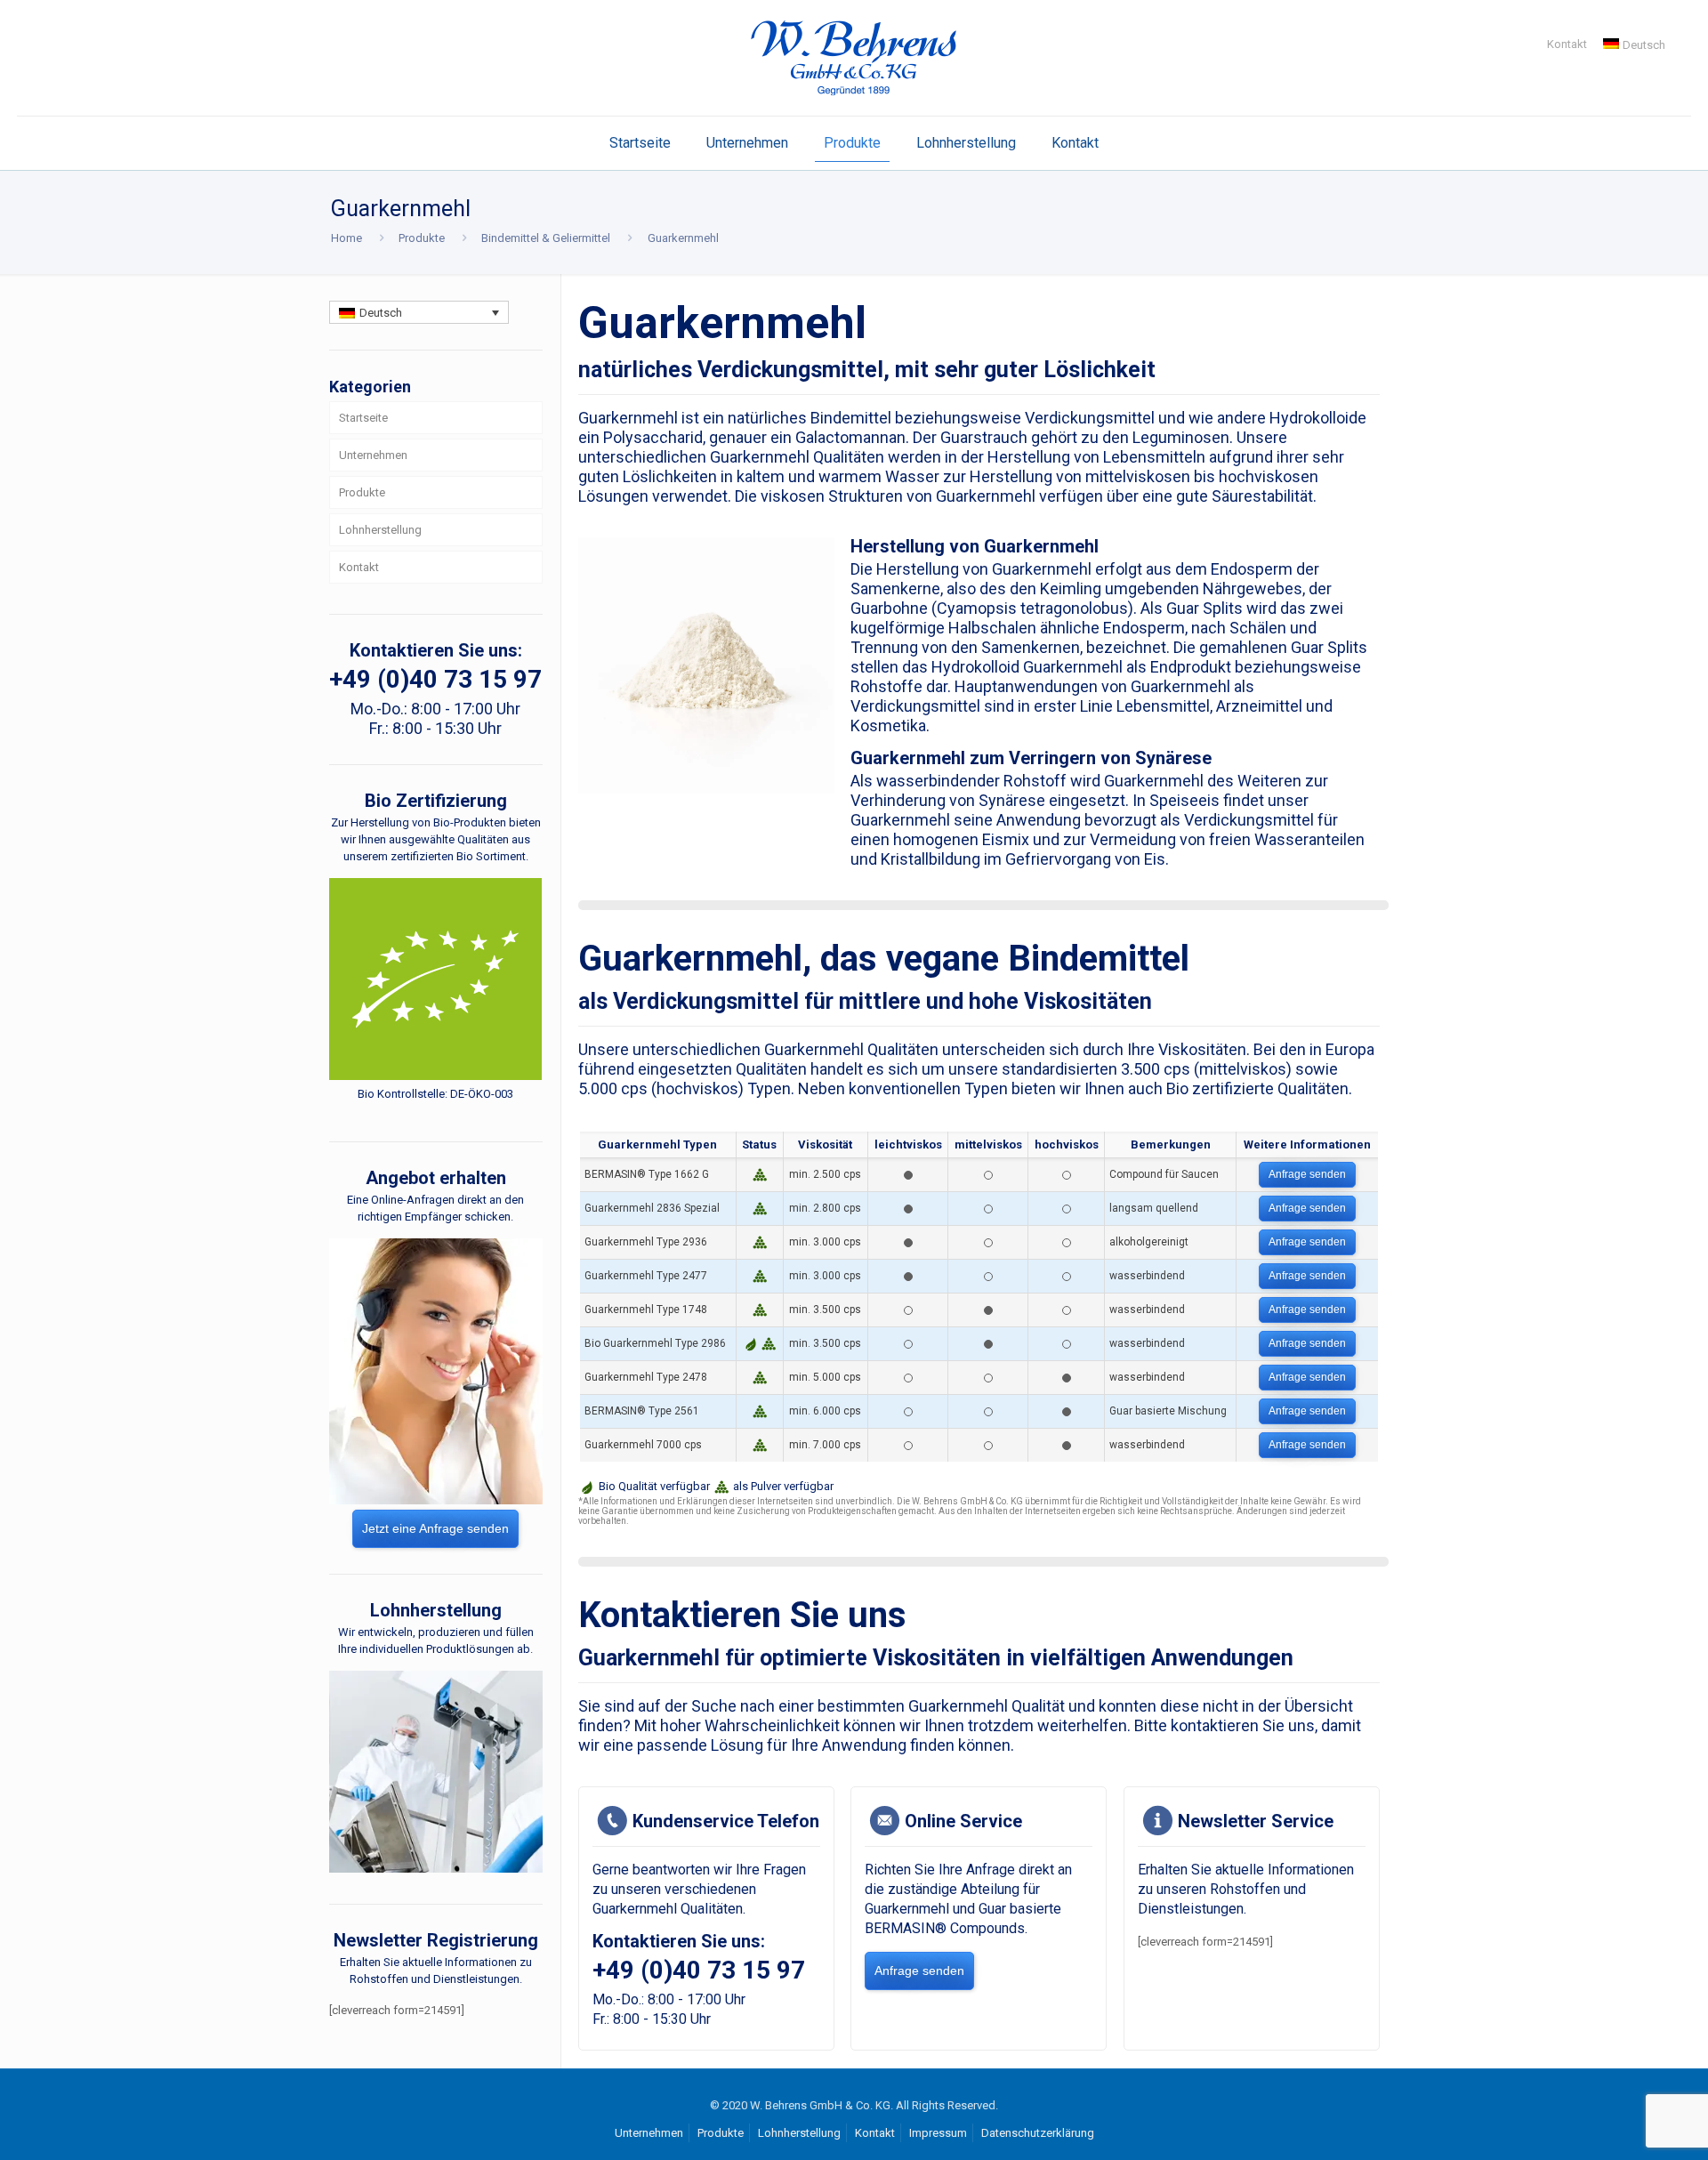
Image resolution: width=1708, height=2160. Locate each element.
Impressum (938, 2133)
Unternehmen (373, 455)
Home (346, 238)
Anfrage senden (1307, 1174)
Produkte (422, 238)
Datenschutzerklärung (1038, 2133)
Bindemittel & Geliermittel (546, 238)
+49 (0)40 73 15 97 (699, 1970)
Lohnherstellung (380, 530)
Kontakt (1567, 44)
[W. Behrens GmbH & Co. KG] (854, 58)
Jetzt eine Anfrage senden (435, 1528)
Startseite (363, 418)
